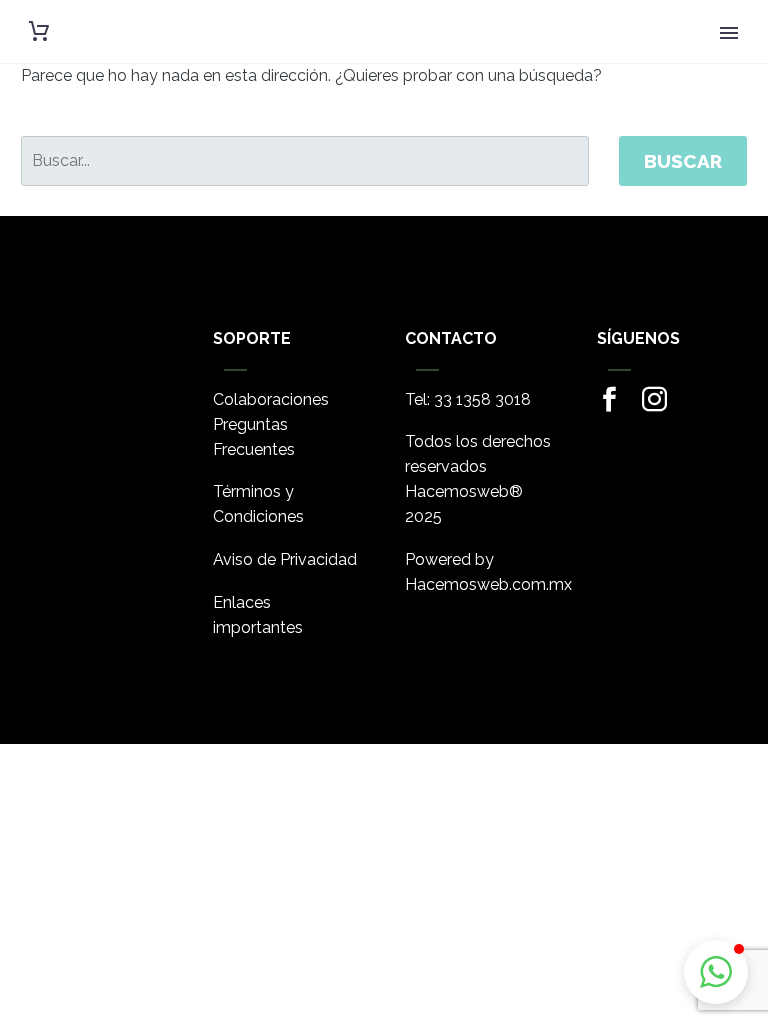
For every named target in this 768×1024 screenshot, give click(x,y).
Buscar (683, 161)
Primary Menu (729, 33)
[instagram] (654, 399)
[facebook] (609, 399)
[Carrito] (39, 31)
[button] (716, 972)
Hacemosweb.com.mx (488, 584)
